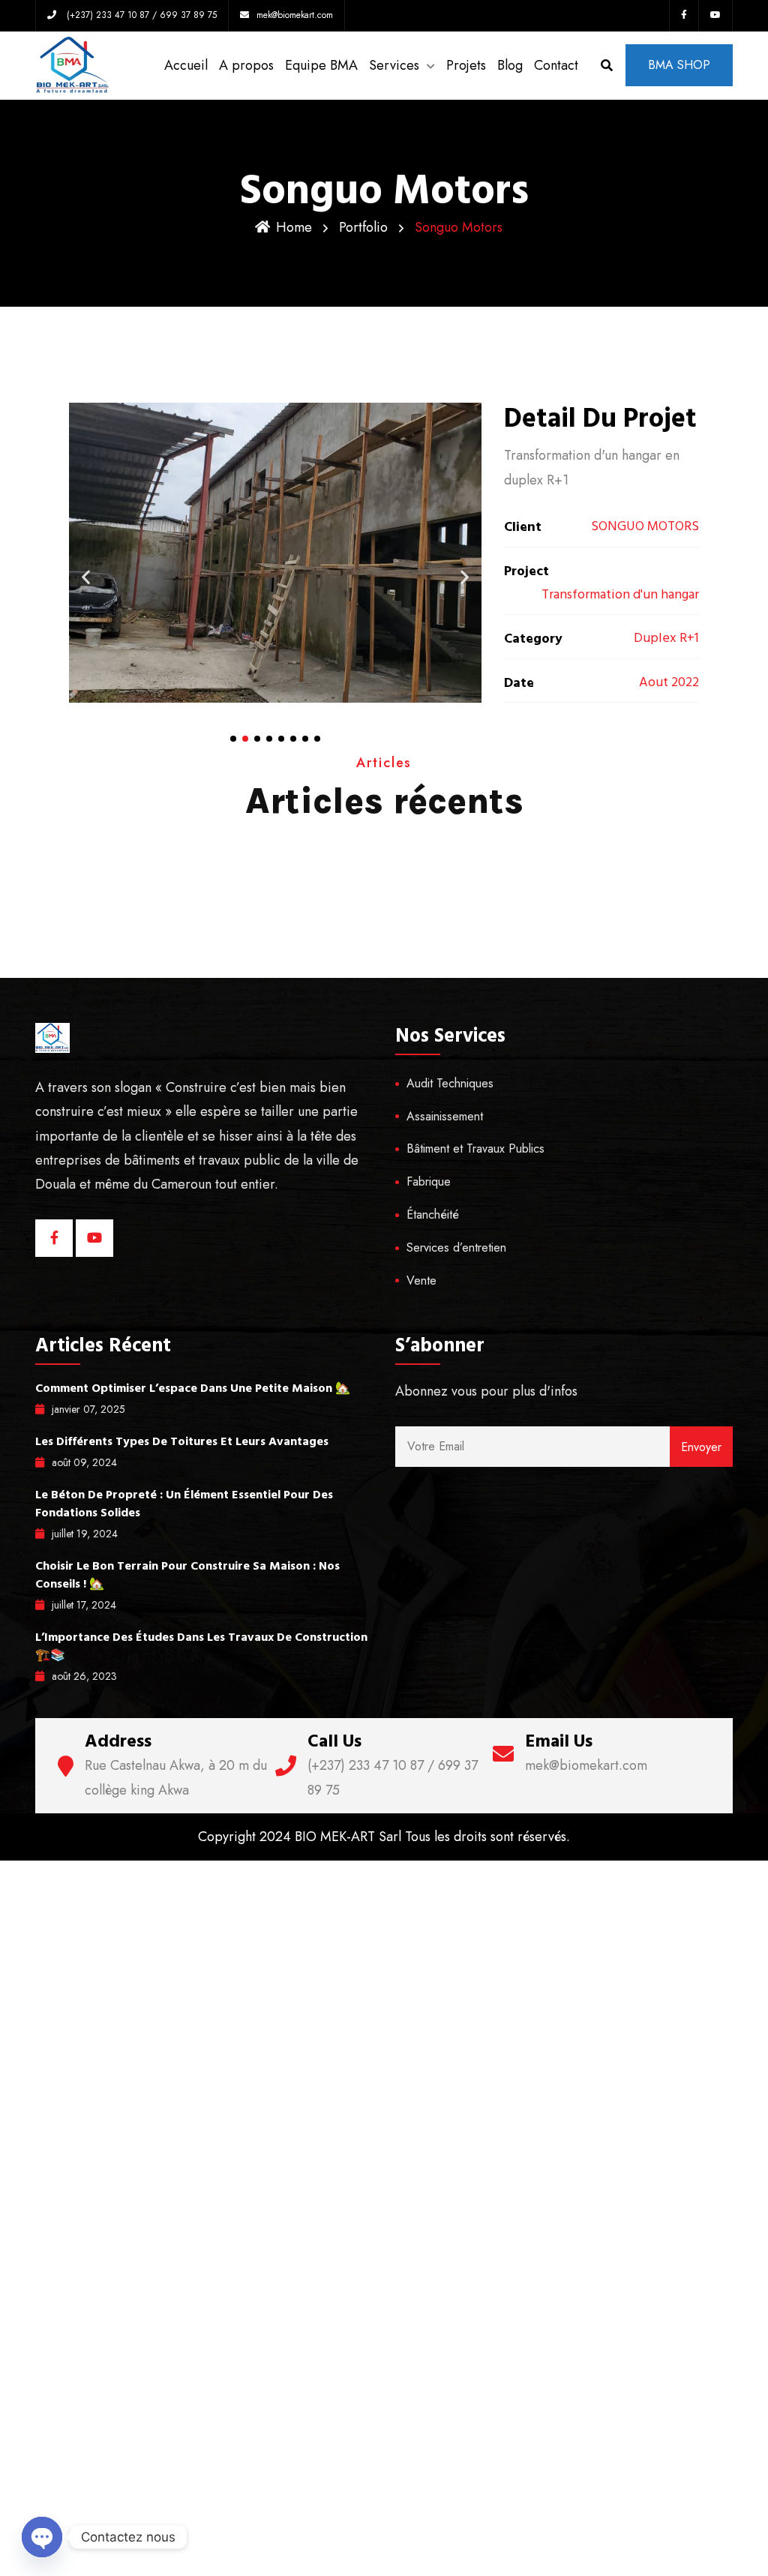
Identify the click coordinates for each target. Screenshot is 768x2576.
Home (294, 227)
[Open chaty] (42, 2537)
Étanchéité (433, 1215)
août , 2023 (84, 1676)
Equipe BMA (321, 65)
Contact (556, 65)
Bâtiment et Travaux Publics (475, 1149)
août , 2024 (84, 1462)
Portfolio (363, 227)
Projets (466, 65)
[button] (233, 739)
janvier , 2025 (88, 1409)
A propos (246, 65)
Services (394, 65)
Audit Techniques (450, 1083)
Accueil (186, 65)
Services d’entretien (456, 1248)
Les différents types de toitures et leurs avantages (182, 1441)
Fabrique (429, 1182)
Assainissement (445, 1116)
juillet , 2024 (85, 1534)
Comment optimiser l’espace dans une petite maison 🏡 (193, 1388)
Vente (421, 1281)
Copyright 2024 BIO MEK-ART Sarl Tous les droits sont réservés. (384, 1837)
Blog (510, 65)
